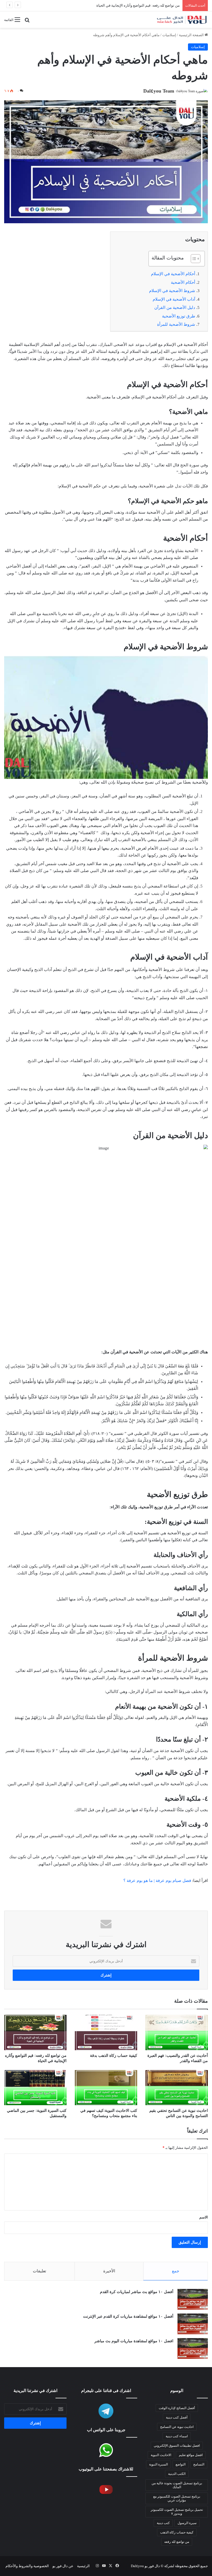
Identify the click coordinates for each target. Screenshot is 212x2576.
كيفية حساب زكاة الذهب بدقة (114, 2056)
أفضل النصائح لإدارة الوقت (177, 2408)
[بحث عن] (27, 22)
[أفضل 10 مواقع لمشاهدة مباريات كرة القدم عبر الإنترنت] (193, 2324)
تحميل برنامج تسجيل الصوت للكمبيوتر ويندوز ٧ (177, 2512)
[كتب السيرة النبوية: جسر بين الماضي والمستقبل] (35, 2088)
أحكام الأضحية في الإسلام (173, 274)
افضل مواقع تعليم (191, 2455)
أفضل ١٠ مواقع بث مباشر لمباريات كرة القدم (137, 2292)
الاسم (204, 2217)
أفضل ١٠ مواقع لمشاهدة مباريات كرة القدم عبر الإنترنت (128, 2316)
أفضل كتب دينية (177, 2417)
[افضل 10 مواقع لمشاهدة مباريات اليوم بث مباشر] (193, 2348)
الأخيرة (109, 2271)
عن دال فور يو (63, 2566)
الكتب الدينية (177, 2474)
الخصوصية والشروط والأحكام (27, 2566)
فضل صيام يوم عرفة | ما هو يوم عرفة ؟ (157, 1881)
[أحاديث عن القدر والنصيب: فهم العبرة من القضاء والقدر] (177, 2032)
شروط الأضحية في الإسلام (172, 291)
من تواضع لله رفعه (177, 2542)
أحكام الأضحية (183, 282)
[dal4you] (182, 20)
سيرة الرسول (187, 2523)
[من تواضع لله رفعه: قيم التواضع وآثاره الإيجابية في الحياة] (35, 2032)
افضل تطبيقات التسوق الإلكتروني (177, 2446)
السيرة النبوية (158, 2464)
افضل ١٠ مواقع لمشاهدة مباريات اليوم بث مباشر (134, 2341)
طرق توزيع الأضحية (179, 316)
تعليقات (39, 2271)
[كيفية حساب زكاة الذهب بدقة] (106, 2032)
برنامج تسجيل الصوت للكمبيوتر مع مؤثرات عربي (177, 2498)
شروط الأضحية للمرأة (176, 324)
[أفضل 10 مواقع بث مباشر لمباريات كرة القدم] (193, 2299)
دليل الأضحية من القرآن (175, 308)
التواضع (181, 2464)
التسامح (199, 2464)
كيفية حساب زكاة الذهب (177, 2532)
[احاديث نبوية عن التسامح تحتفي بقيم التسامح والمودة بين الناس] (177, 2088)
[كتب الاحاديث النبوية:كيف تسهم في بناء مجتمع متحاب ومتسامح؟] (106, 2088)
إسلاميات (169, 35)
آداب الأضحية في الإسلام (174, 299)
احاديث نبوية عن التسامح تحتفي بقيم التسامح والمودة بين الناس (132, 5)
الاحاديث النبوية (161, 2455)
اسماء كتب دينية (177, 2436)
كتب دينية (163, 2523)
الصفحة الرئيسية (192, 35)
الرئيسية (83, 2566)
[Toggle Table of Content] (193, 259)
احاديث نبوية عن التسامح (177, 2427)
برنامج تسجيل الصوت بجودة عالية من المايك (177, 2485)
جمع (176, 2271)
